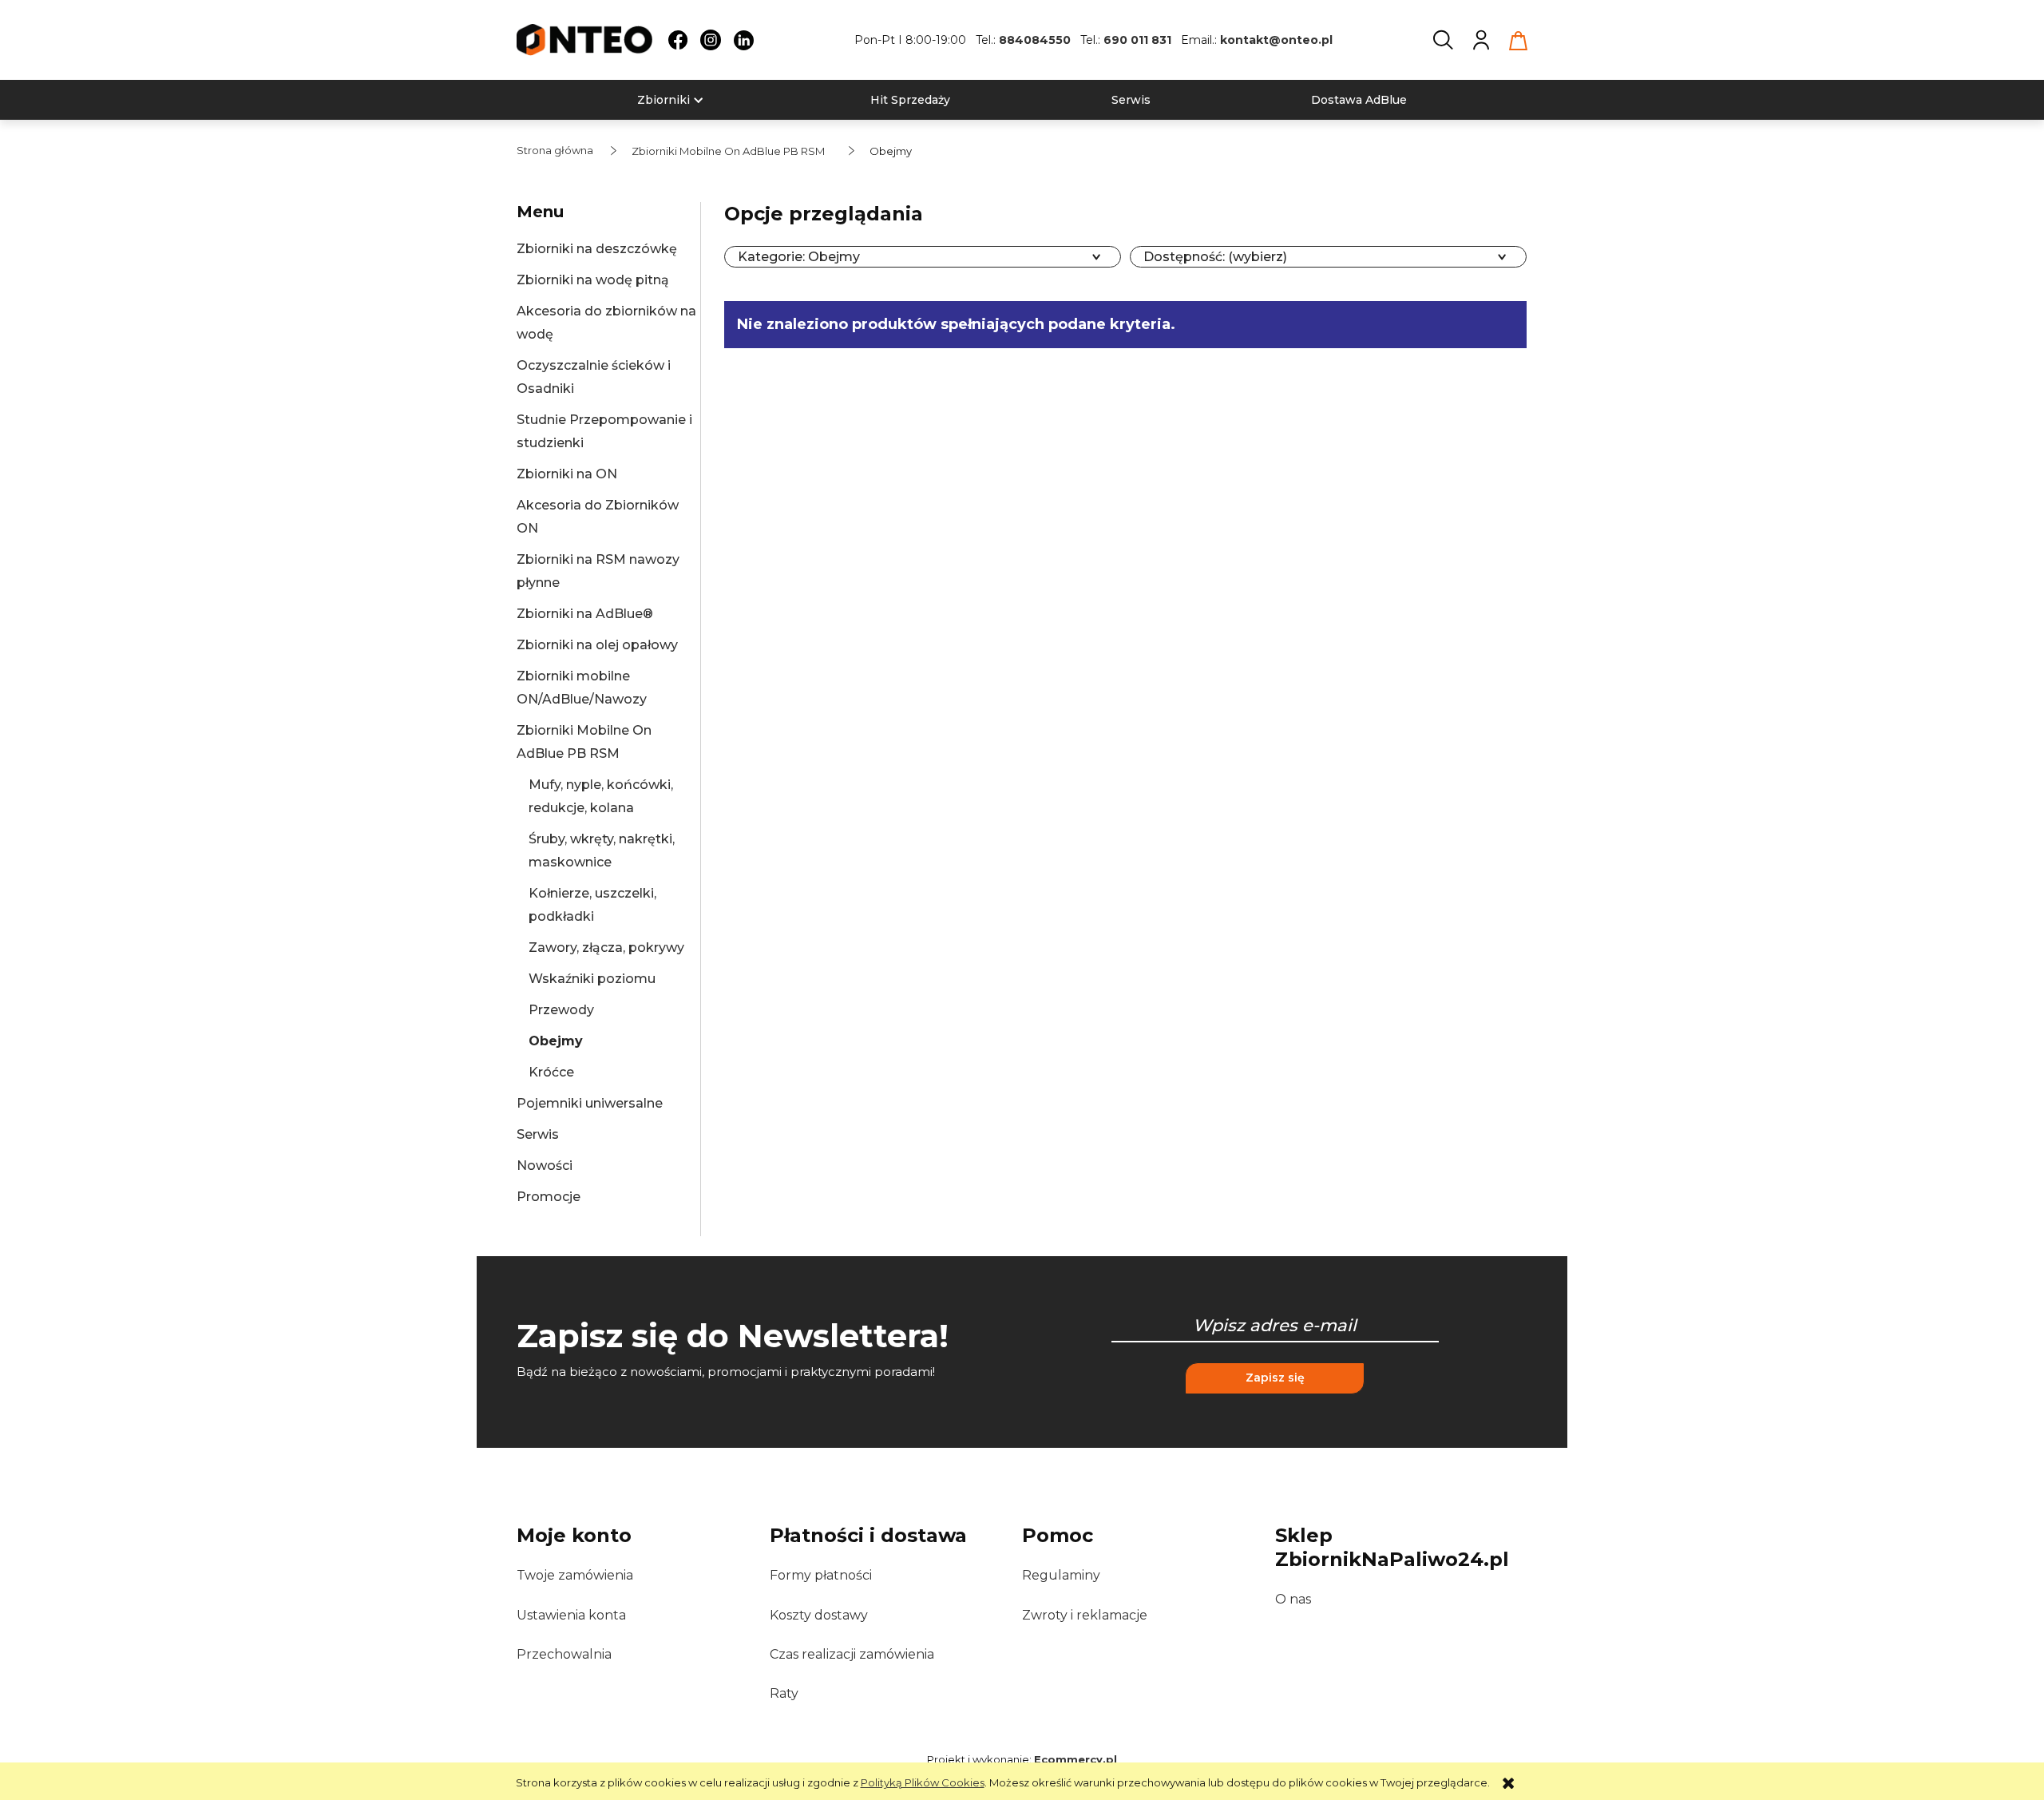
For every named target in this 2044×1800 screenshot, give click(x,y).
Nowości (545, 1166)
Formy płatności (821, 1575)
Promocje (549, 1197)
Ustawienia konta (571, 1615)
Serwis (538, 1134)
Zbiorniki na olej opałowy (597, 645)
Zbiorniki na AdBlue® (585, 614)
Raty (784, 1693)
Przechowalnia (564, 1654)
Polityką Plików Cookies (923, 1782)
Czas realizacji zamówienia (852, 1654)
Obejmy (556, 1041)
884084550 (1035, 40)
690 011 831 (1137, 40)
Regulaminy (1061, 1575)
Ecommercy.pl (1075, 1759)
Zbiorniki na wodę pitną (593, 280)
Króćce (551, 1072)
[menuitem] (664, 100)
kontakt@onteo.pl (1276, 40)
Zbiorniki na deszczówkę (597, 249)
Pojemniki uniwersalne (590, 1103)
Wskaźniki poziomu (592, 979)
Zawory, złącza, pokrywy (606, 948)
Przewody (561, 1010)
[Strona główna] (584, 40)
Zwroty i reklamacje (1085, 1615)
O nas (1293, 1599)
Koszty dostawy (819, 1615)
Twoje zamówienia (575, 1575)
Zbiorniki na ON (567, 474)
